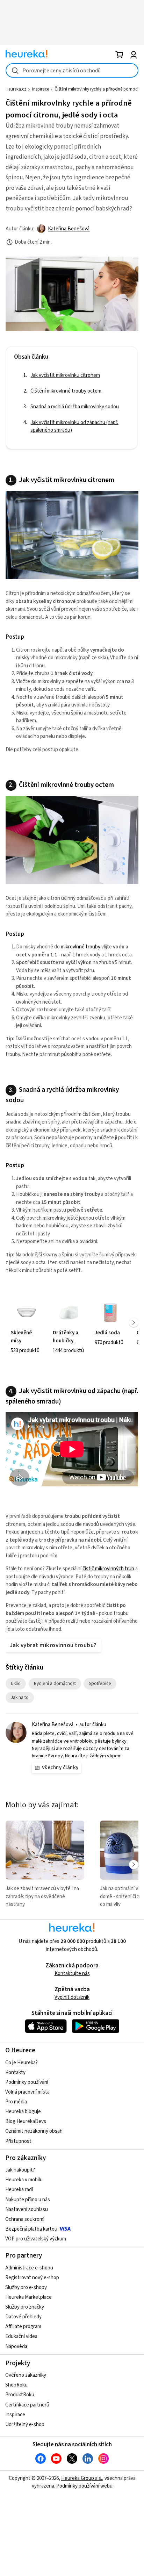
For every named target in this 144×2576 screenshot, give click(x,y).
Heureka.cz (16, 89)
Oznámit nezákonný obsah (34, 2131)
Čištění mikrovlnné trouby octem (66, 391)
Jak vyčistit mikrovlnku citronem (65, 375)
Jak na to (22, 1697)
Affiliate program (23, 2327)
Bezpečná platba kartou (31, 2229)
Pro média (16, 2102)
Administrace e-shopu (29, 2268)
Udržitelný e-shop (25, 2424)
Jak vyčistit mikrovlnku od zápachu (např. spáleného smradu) (74, 426)
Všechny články (60, 1768)
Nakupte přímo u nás (28, 2200)
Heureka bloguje (23, 2112)
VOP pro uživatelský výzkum (36, 2239)
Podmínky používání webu (84, 2486)
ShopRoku (16, 2385)
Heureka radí (19, 2190)
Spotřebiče (103, 1683)
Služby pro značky (25, 2307)
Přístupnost (18, 2141)
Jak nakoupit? (20, 2170)
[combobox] (72, 70)
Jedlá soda (110, 1322)
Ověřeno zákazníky (26, 2375)
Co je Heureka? (21, 2063)
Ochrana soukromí (25, 2219)
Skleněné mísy (27, 1322)
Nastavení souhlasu (27, 2209)
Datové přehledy (23, 2317)
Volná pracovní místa (27, 2092)
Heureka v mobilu (24, 2180)
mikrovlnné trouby (81, 947)
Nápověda (16, 2347)
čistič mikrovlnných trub (108, 1569)
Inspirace (41, 89)
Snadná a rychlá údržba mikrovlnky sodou (75, 407)
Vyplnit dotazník (72, 1997)
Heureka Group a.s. (82, 2478)
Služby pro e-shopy (26, 2287)
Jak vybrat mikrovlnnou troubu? (53, 1645)
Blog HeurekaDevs (26, 2121)
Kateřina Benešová (69, 229)
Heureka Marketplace (28, 2297)
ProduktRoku (20, 2395)
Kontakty (15, 2072)
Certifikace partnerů (27, 2405)
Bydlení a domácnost (57, 1683)
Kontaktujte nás (72, 1974)
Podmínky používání (27, 2082)
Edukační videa (21, 2336)
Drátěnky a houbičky (69, 1322)
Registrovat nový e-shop (32, 2278)
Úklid (18, 1683)
